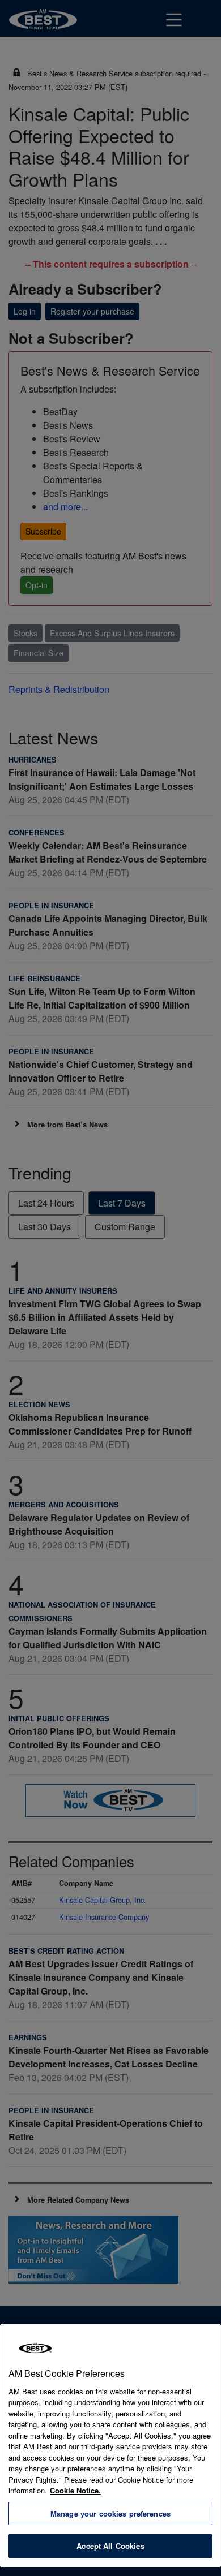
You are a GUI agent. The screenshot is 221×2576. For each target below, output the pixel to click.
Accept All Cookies (110, 2546)
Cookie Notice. (75, 2490)
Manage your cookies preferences (110, 2513)
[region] (110, 2446)
